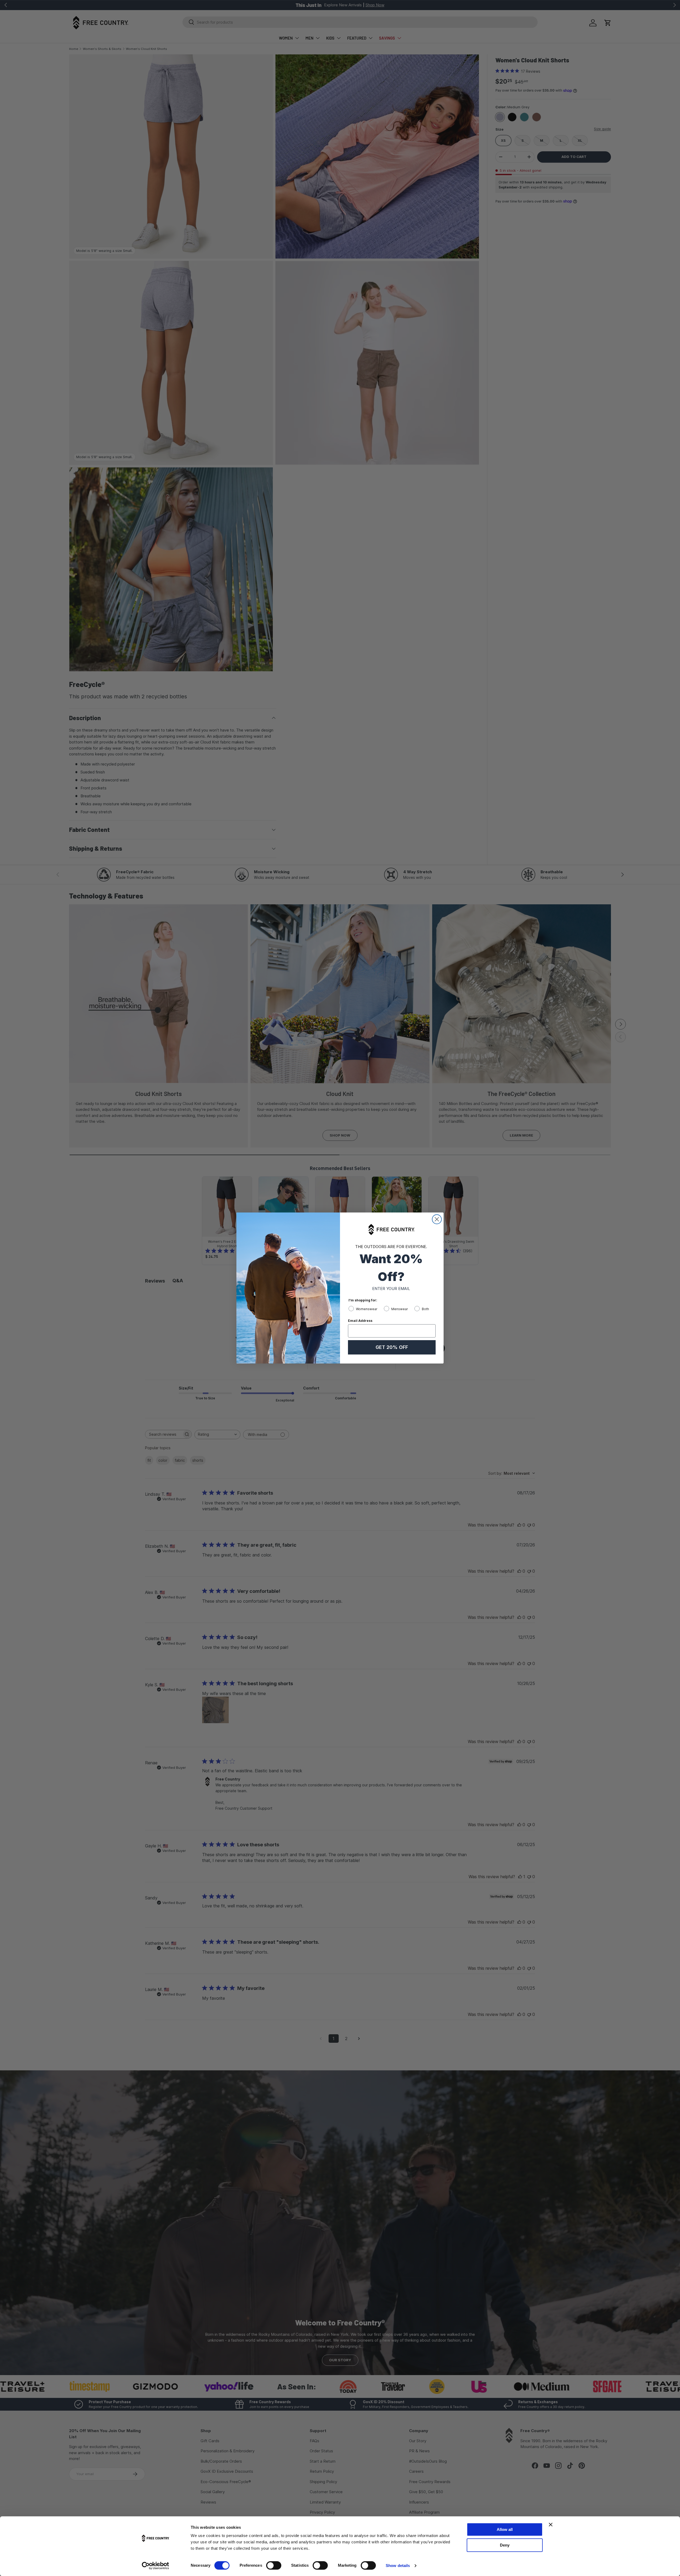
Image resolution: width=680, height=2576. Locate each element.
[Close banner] (551, 2525)
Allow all (505, 2529)
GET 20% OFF (392, 1347)
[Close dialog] (437, 1219)
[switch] (274, 2565)
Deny (505, 2545)
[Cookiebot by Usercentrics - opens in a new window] (156, 2566)
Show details (398, 2566)
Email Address (360, 1321)
